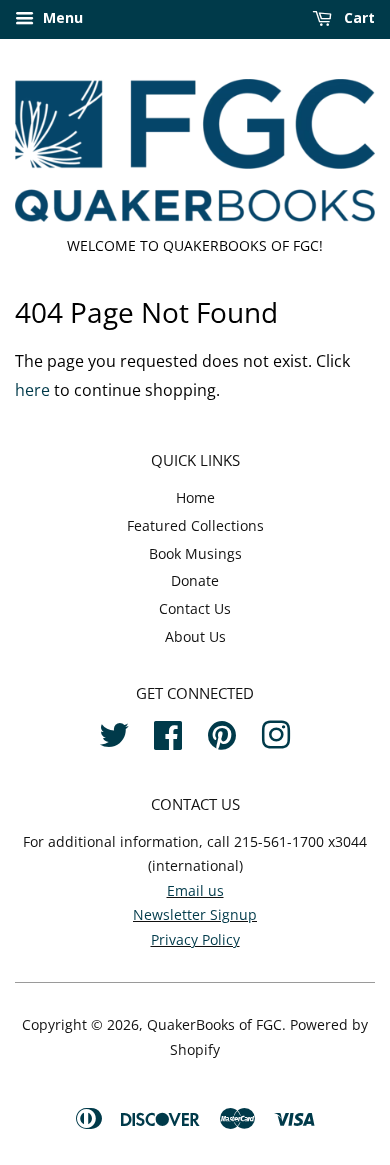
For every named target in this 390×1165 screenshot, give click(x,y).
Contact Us (195, 608)
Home (195, 497)
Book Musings (195, 553)
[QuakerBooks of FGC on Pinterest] (222, 732)
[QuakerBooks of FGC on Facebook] (168, 732)
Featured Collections (195, 525)
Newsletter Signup (195, 914)
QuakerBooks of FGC (214, 1024)
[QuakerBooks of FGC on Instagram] (276, 732)
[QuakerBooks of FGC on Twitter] (114, 732)
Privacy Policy (195, 939)
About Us (195, 636)
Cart (357, 17)
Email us (195, 890)
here (32, 390)
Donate (195, 580)
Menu (61, 17)
